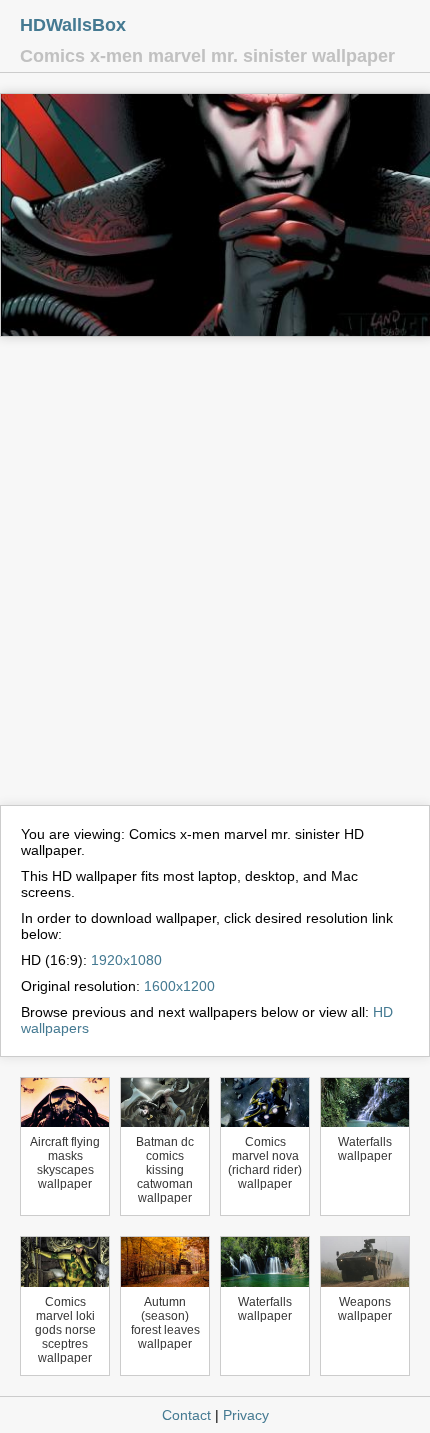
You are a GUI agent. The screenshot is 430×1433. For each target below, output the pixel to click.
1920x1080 (126, 960)
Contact (186, 1415)
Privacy (246, 1415)
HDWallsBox (73, 25)
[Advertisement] (215, 580)
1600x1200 (179, 986)
